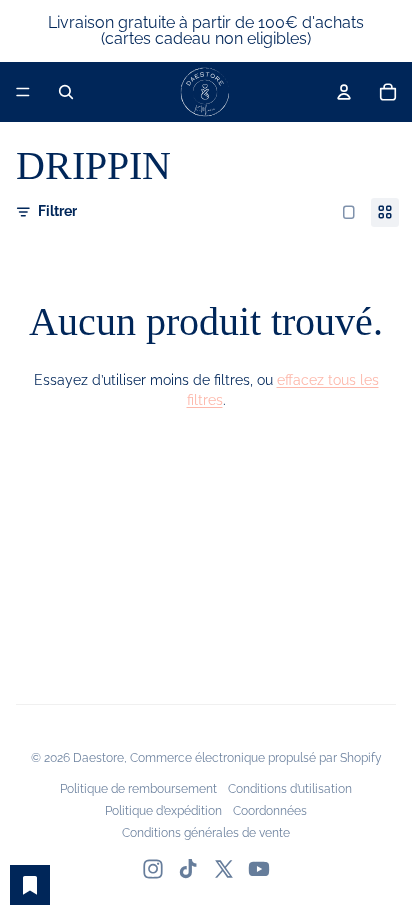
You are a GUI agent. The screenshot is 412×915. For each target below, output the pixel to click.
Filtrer (57, 211)
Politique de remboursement (138, 789)
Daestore (98, 758)
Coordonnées (270, 811)
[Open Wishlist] (30, 885)
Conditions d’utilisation (290, 789)
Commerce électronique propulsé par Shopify (256, 758)
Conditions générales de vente (206, 833)
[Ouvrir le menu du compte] (344, 92)
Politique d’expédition (163, 811)
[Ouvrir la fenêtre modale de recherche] (66, 92)
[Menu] (23, 92)
